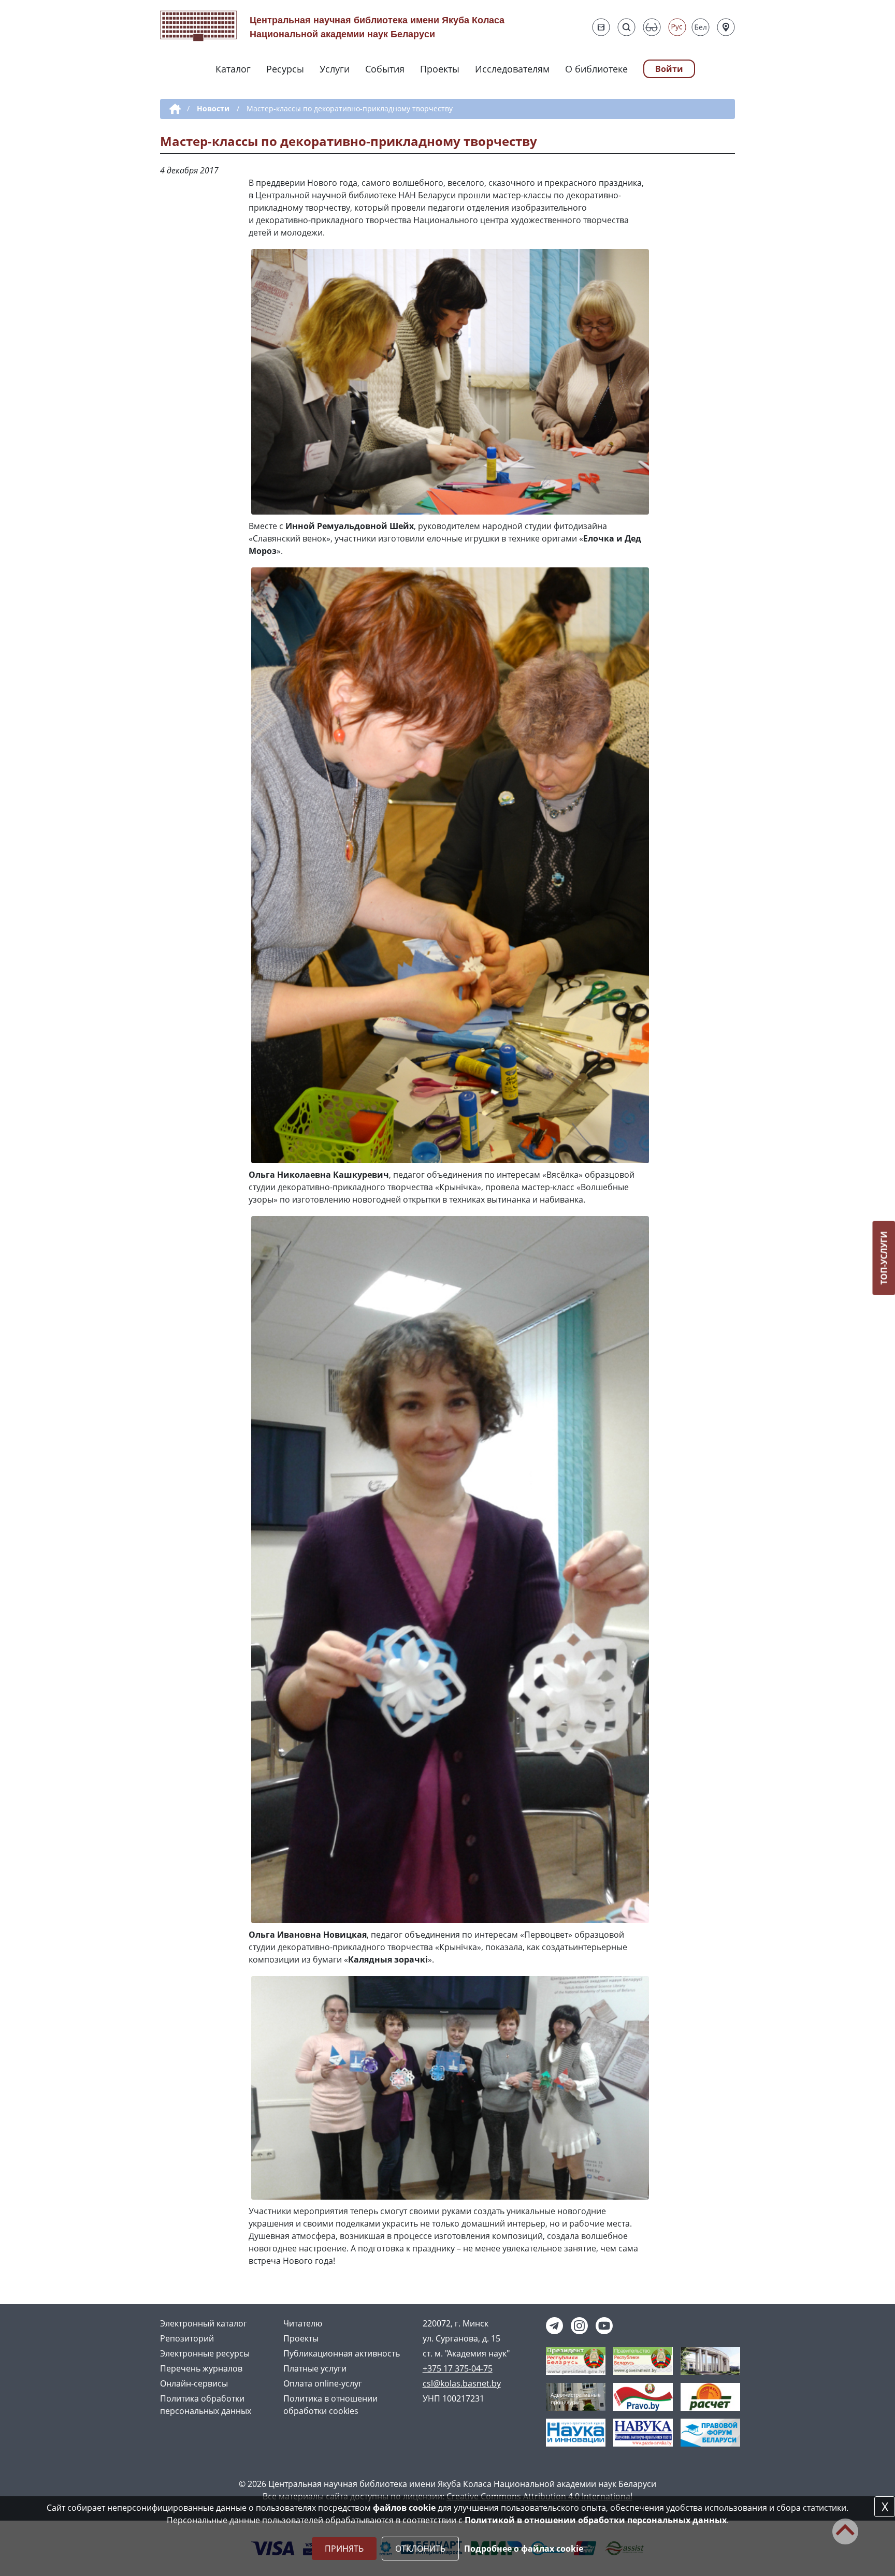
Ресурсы (285, 69)
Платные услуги (315, 2368)
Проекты (440, 69)
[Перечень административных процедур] (576, 2396)
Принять (344, 2549)
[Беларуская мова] (701, 27)
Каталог (233, 69)
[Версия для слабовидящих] (652, 27)
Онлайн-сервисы (194, 2383)
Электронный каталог (204, 2323)
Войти (669, 69)
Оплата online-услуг (323, 2383)
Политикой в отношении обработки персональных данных (596, 2520)
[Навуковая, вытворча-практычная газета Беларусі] (643, 2432)
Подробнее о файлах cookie (524, 2549)
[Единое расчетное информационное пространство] (710, 2396)
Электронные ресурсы (205, 2353)
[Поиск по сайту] (626, 27)
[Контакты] (726, 27)
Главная (173, 109)
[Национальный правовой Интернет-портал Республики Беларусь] (643, 2396)
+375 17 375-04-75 (458, 2368)
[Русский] (677, 27)
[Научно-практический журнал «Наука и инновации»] (576, 2432)
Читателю (303, 2323)
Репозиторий (187, 2338)
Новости (213, 108)
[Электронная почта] (601, 27)
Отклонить (420, 2549)
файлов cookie (404, 2508)
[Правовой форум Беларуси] (710, 2432)
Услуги (335, 69)
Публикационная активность (342, 2353)
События (385, 69)
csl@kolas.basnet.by (462, 2383)
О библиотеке (596, 69)
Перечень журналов (201, 2368)
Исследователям (512, 69)
